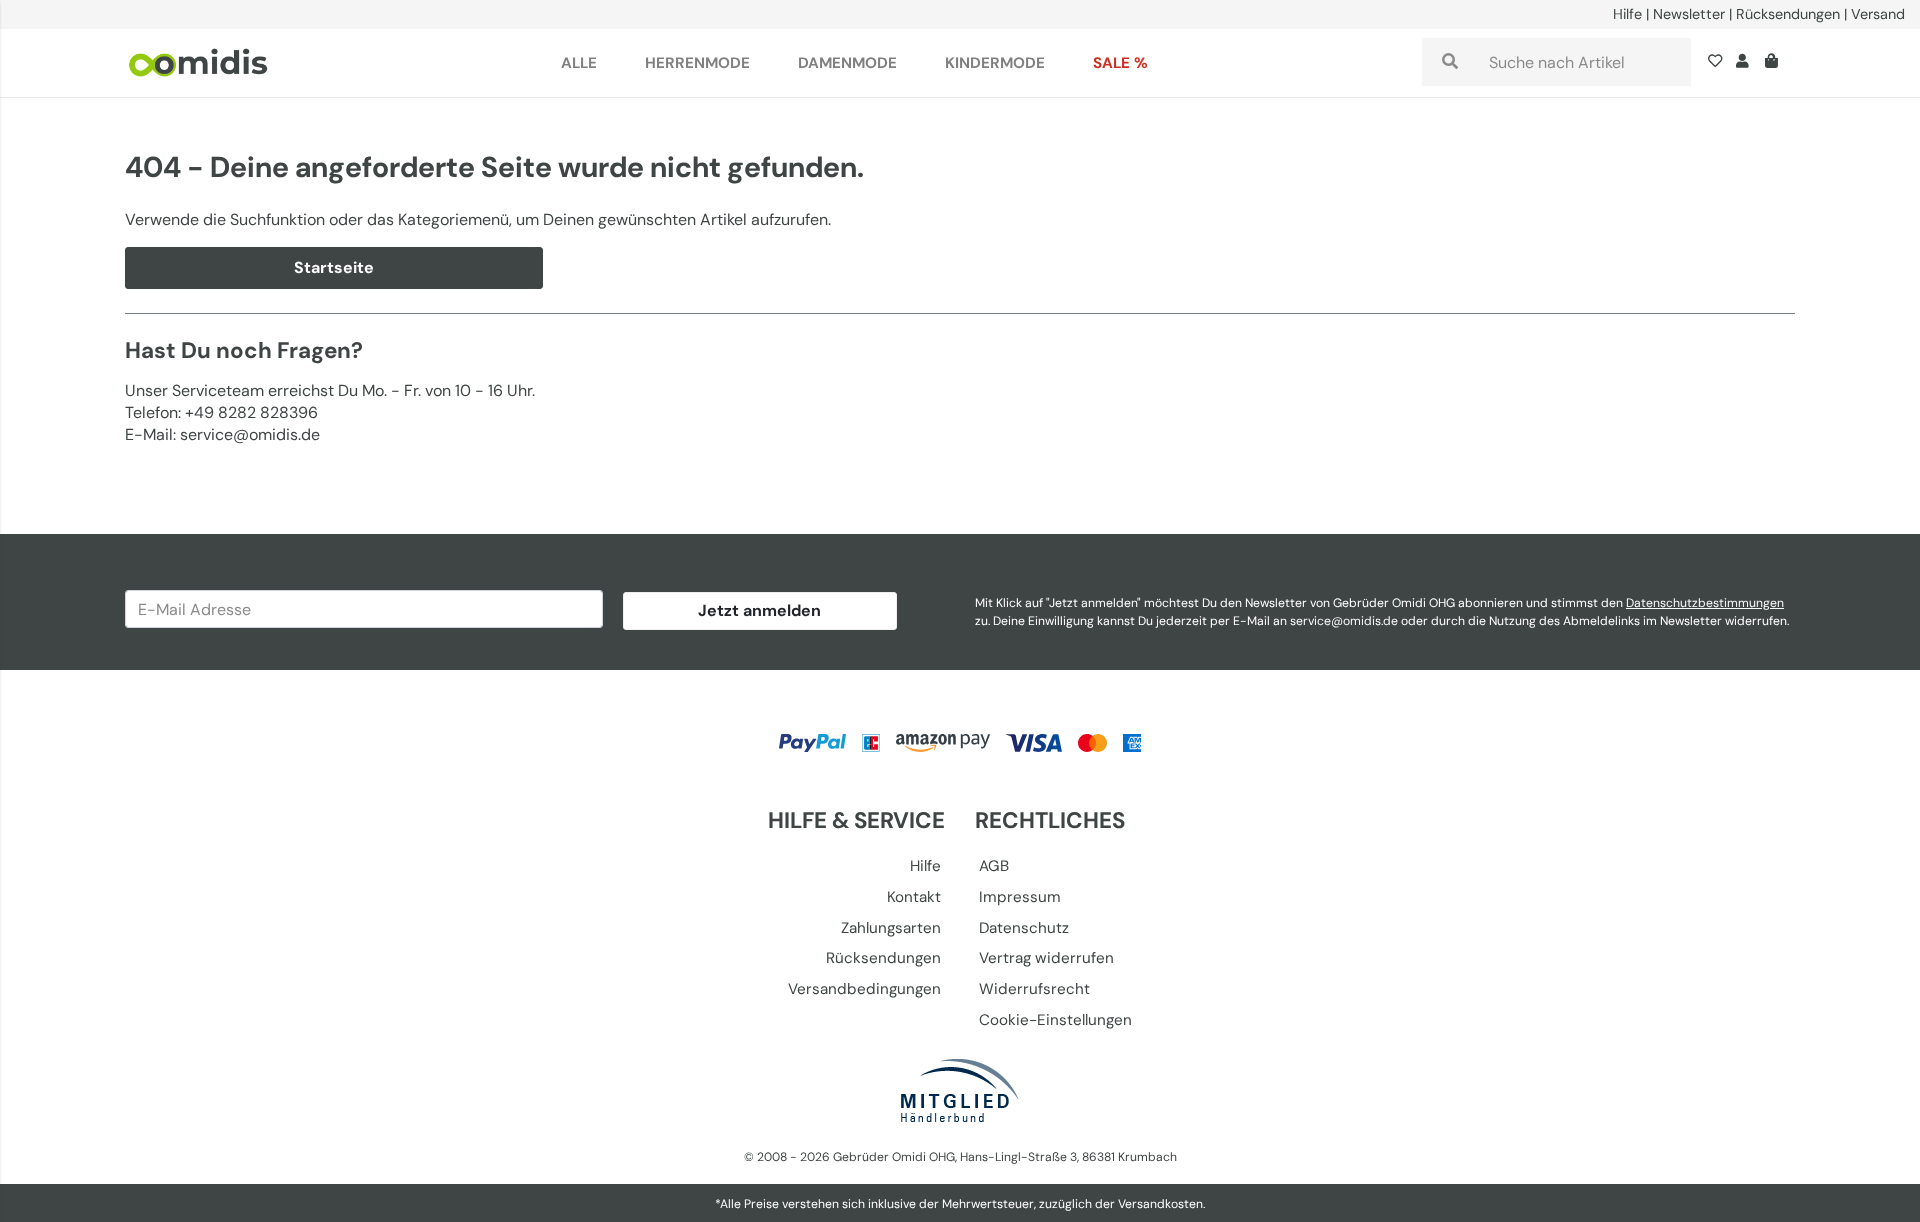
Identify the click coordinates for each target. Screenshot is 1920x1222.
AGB (994, 866)
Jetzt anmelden (759, 610)
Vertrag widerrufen (1046, 958)
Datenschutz (1024, 928)
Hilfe (1627, 14)
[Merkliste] (1719, 63)
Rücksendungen (1788, 14)
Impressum (1020, 897)
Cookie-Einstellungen (1055, 1020)
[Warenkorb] (1775, 63)
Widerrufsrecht (1034, 989)
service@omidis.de (1344, 621)
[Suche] (1450, 62)
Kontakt (914, 897)
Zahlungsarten (891, 928)
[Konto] (1742, 63)
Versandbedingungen (864, 989)
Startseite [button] (334, 267)
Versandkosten (1160, 1204)
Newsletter (1689, 14)
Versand (1878, 14)
